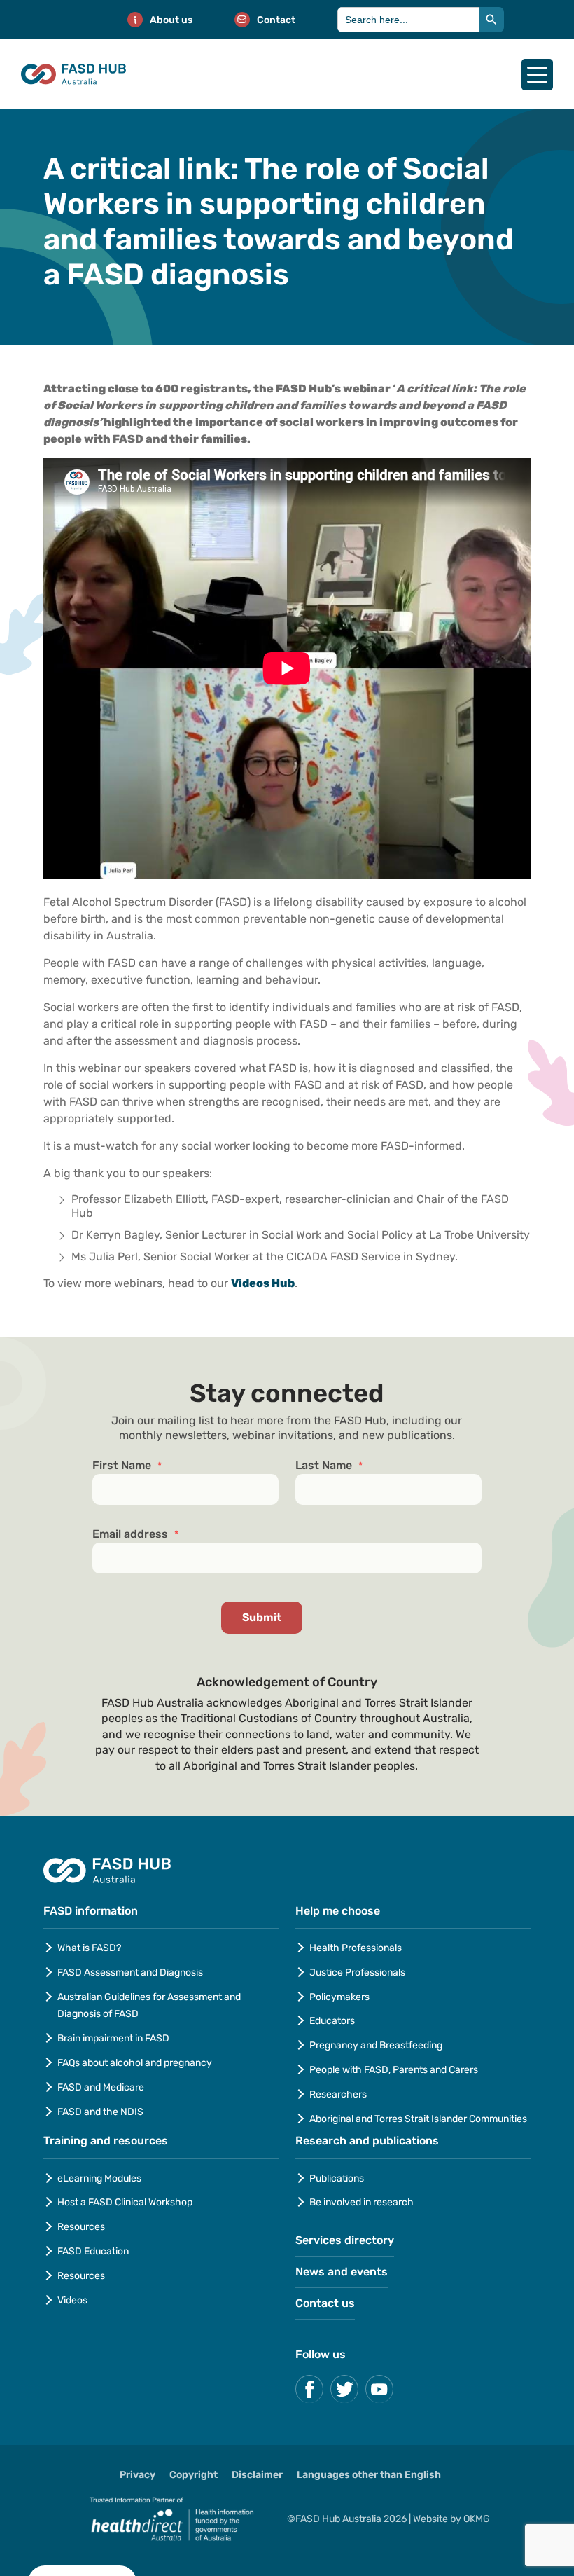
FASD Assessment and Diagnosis (130, 1972)
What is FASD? (89, 1948)
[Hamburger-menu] (537, 75)
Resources (81, 2227)
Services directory (345, 2240)
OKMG (477, 2519)
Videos (72, 2300)
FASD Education (93, 2251)
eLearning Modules (99, 2178)
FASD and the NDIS (100, 2112)
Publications (337, 2178)
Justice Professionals (358, 1972)
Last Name (329, 1466)
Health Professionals (356, 1948)
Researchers (338, 2094)
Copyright (194, 2475)
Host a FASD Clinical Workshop (125, 2202)
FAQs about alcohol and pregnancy (135, 2063)
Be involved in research (362, 2202)
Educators (332, 2021)
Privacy (138, 2475)
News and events (342, 2272)
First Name (127, 1466)
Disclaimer (257, 2475)
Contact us (325, 2303)
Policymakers (339, 1997)
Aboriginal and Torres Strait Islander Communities (418, 2119)
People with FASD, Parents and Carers (394, 2070)
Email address (135, 1534)
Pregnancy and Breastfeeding (376, 2045)
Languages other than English (369, 2475)
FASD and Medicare (101, 2087)
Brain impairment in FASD (113, 2038)
